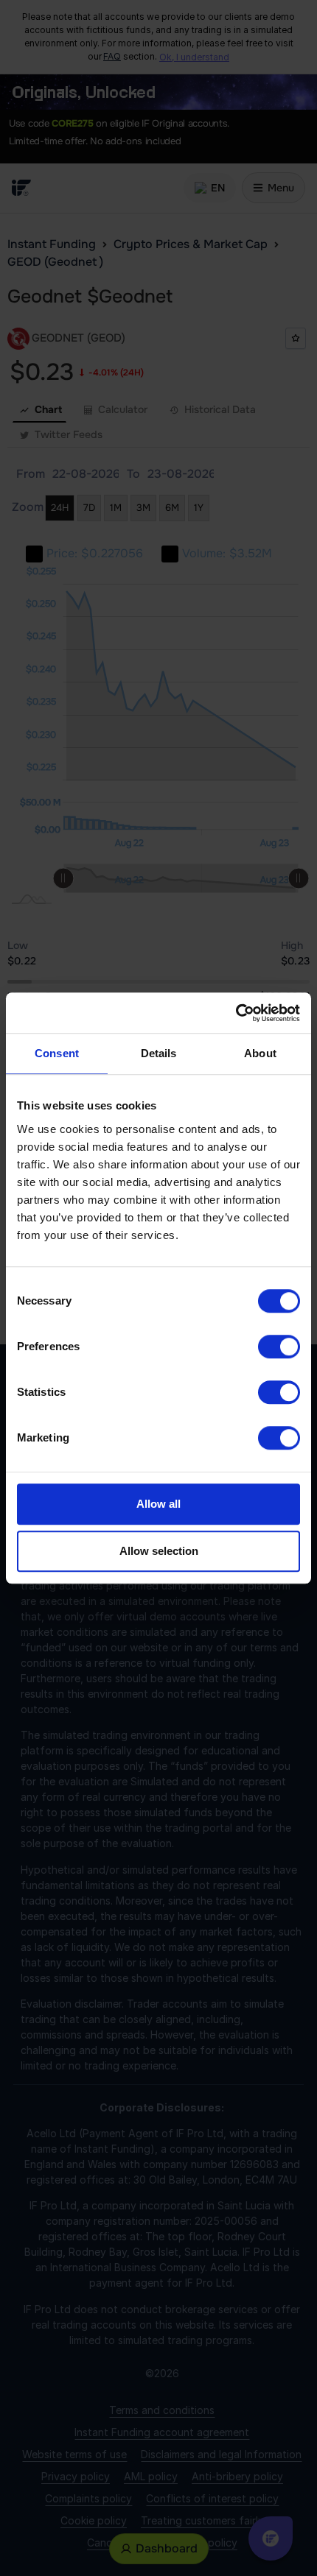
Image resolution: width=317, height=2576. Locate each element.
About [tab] (260, 1053)
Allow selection (159, 1551)
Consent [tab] (57, 1053)
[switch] (279, 1347)
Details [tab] (159, 1053)
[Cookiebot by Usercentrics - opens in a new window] (236, 1013)
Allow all (158, 1504)
